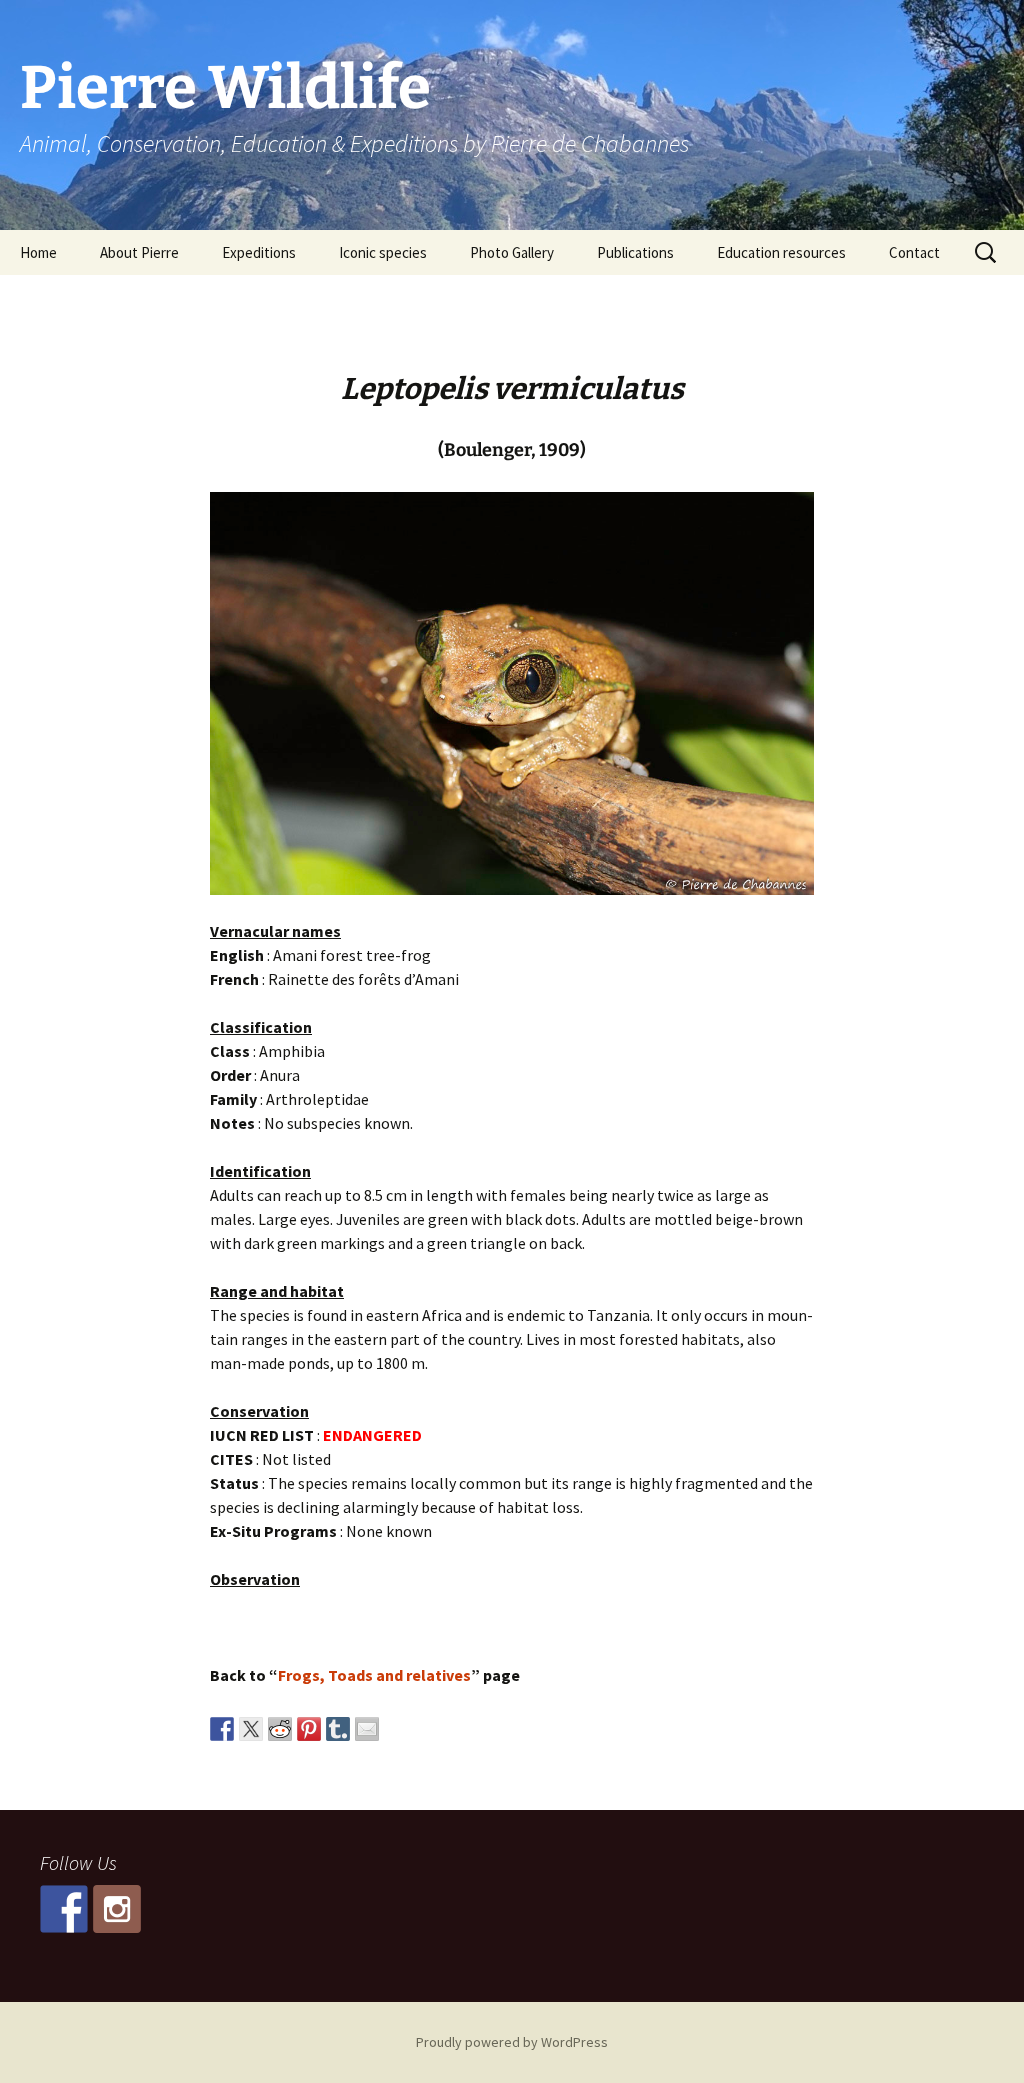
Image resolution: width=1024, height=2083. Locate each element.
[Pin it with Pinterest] (309, 1729)
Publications (635, 252)
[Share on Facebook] (222, 1729)
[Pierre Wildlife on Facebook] (64, 1909)
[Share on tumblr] (338, 1729)
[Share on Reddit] (280, 1729)
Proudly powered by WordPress (512, 2042)
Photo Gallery (512, 252)
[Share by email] (367, 1729)
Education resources (781, 252)
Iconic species (383, 252)
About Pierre (139, 252)
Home (38, 252)
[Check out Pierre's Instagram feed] (117, 1909)
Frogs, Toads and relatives (374, 1675)
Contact (914, 252)
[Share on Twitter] (251, 1729)
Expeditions (259, 252)
